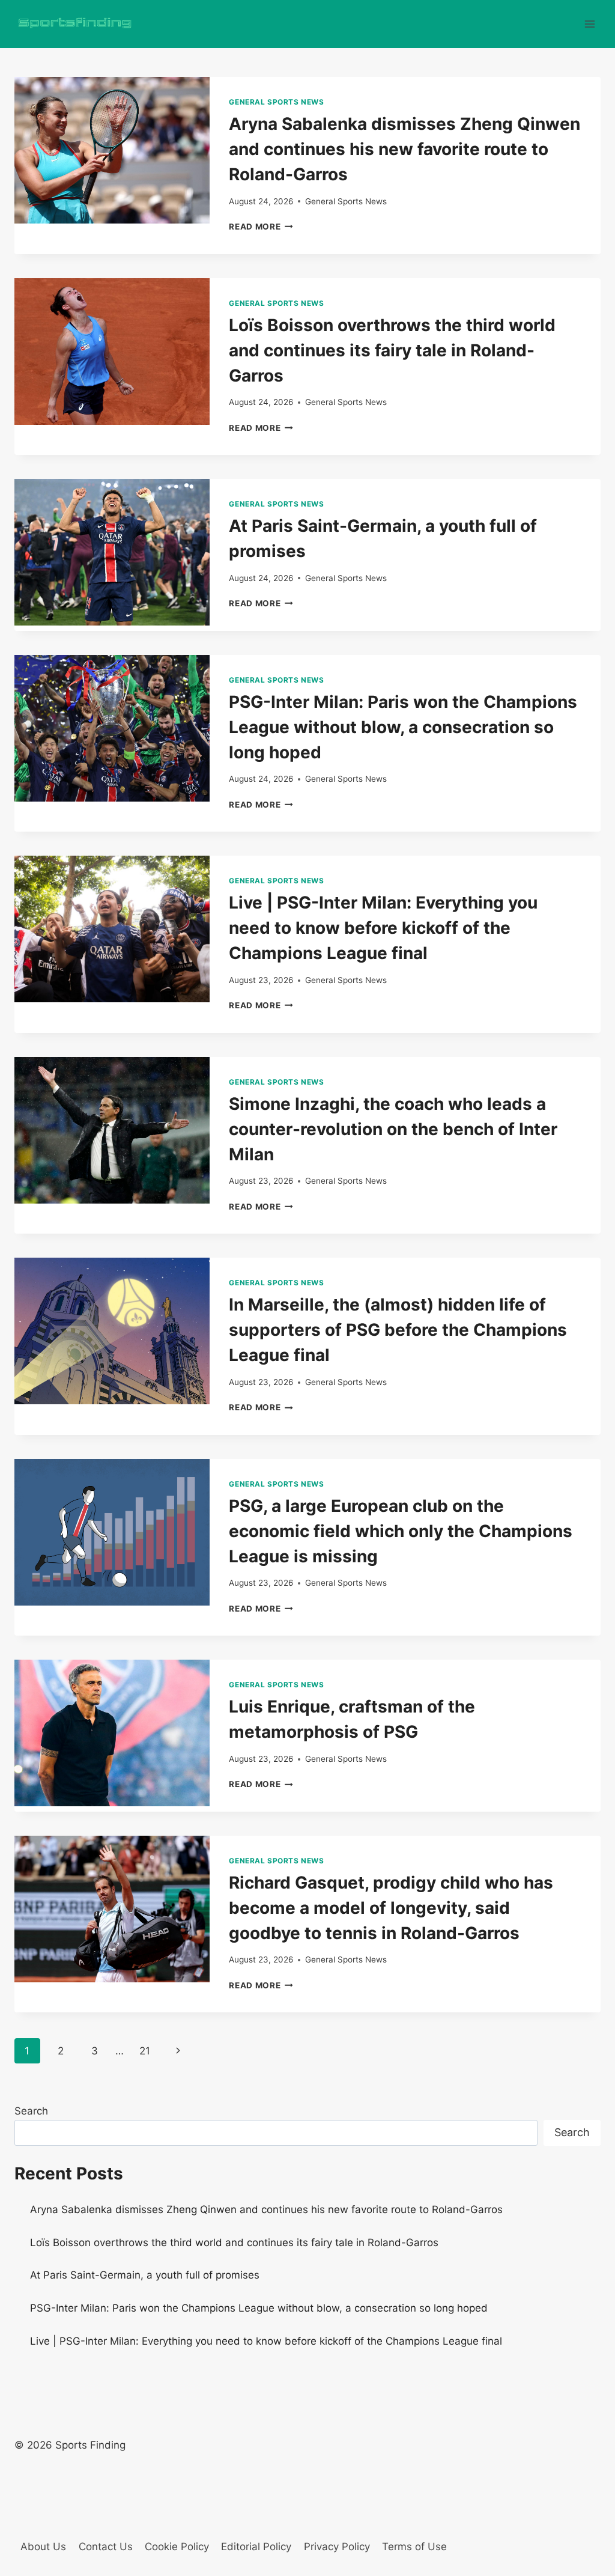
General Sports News (276, 102)
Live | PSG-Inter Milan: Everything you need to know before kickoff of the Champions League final (383, 928)
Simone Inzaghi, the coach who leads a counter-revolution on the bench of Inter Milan (393, 1129)
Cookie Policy (177, 2547)
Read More (261, 227)
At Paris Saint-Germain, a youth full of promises (145, 2275)
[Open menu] (589, 24)
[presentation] (112, 150)
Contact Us (106, 2547)
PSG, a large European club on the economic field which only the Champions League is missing (401, 1531)
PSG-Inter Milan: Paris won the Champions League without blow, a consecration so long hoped (403, 727)
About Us (43, 2547)
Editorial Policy (256, 2547)
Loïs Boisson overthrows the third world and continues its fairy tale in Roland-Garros (392, 350)
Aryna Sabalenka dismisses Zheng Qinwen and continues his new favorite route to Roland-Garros (404, 149)
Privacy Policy (337, 2547)
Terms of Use (414, 2547)
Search (31, 2111)
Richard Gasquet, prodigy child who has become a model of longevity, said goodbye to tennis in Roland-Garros (391, 1908)
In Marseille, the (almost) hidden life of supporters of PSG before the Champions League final (398, 1330)
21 (145, 2051)
